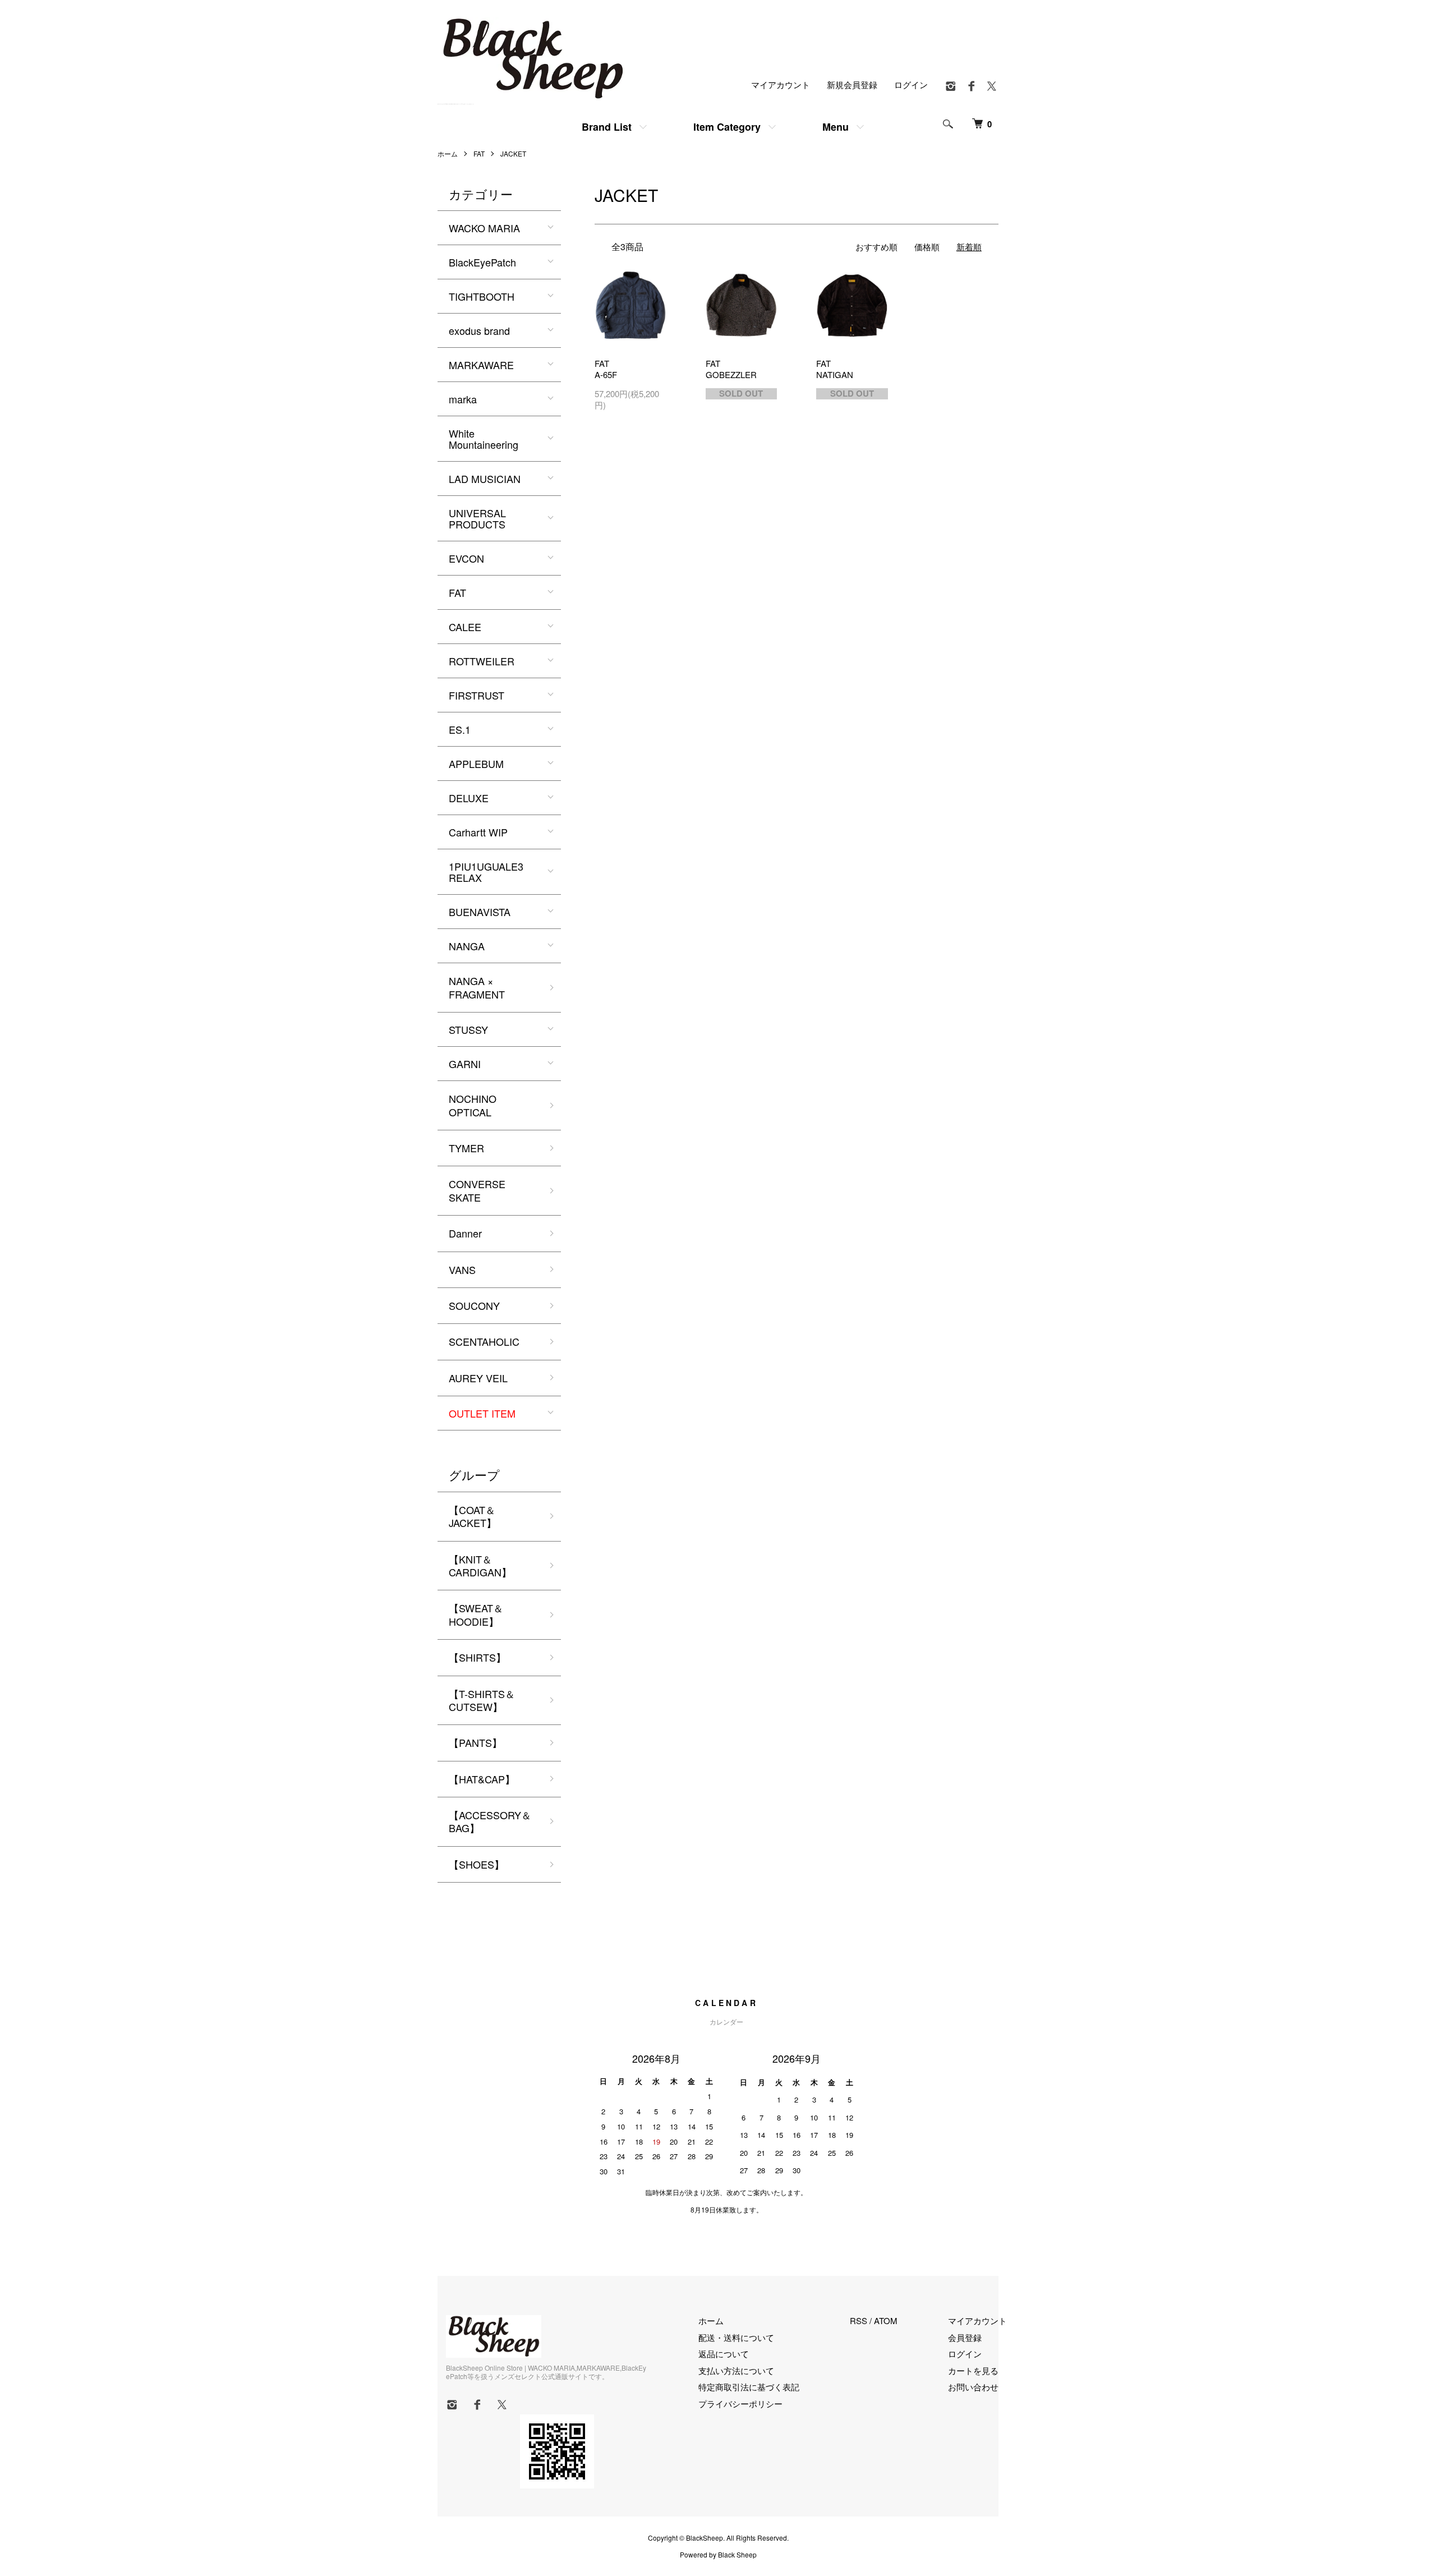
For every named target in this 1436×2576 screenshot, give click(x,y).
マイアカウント (781, 84)
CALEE (465, 627)
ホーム (448, 153)
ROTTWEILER (482, 661)
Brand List (607, 127)
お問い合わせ (973, 2387)
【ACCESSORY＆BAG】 (490, 1821)
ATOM (886, 2320)
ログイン (911, 84)
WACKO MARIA (484, 228)
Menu (836, 127)
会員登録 (965, 2337)
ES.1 (460, 729)
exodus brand (479, 330)
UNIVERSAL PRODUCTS (477, 518)
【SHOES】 (477, 1864)
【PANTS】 (475, 1742)
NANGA (467, 946)
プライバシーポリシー (740, 2404)
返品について (724, 2354)
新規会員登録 (852, 84)
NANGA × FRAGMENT (477, 987)
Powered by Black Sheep (718, 2555)
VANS (462, 1269)
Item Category (727, 127)
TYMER (466, 1148)
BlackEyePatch (482, 262)
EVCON (466, 558)
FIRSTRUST (477, 695)
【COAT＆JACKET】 (473, 1516)
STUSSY (468, 1029)
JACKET (513, 153)
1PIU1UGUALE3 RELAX (486, 872)
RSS (859, 2320)
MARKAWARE (481, 365)
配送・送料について (736, 2337)
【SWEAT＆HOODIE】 (476, 1614)
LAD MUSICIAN (485, 479)
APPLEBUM (476, 763)
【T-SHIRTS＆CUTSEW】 (482, 1700)
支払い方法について (736, 2370)
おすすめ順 (876, 247)
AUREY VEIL (478, 1378)
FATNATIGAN (835, 369)
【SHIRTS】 (477, 1657)
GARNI (465, 1064)
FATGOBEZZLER (731, 369)
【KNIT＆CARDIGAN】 (480, 1565)
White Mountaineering (484, 439)
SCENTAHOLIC (484, 1341)
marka (463, 399)
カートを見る (973, 2370)
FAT (479, 153)
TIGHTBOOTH (482, 296)
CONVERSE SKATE (477, 1190)
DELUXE (469, 798)
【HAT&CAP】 (482, 1779)
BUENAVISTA (480, 912)
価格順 (927, 247)
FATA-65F (606, 369)
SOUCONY (474, 1305)
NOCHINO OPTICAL (473, 1105)
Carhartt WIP (478, 832)
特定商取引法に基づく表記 (749, 2387)
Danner (465, 1233)
